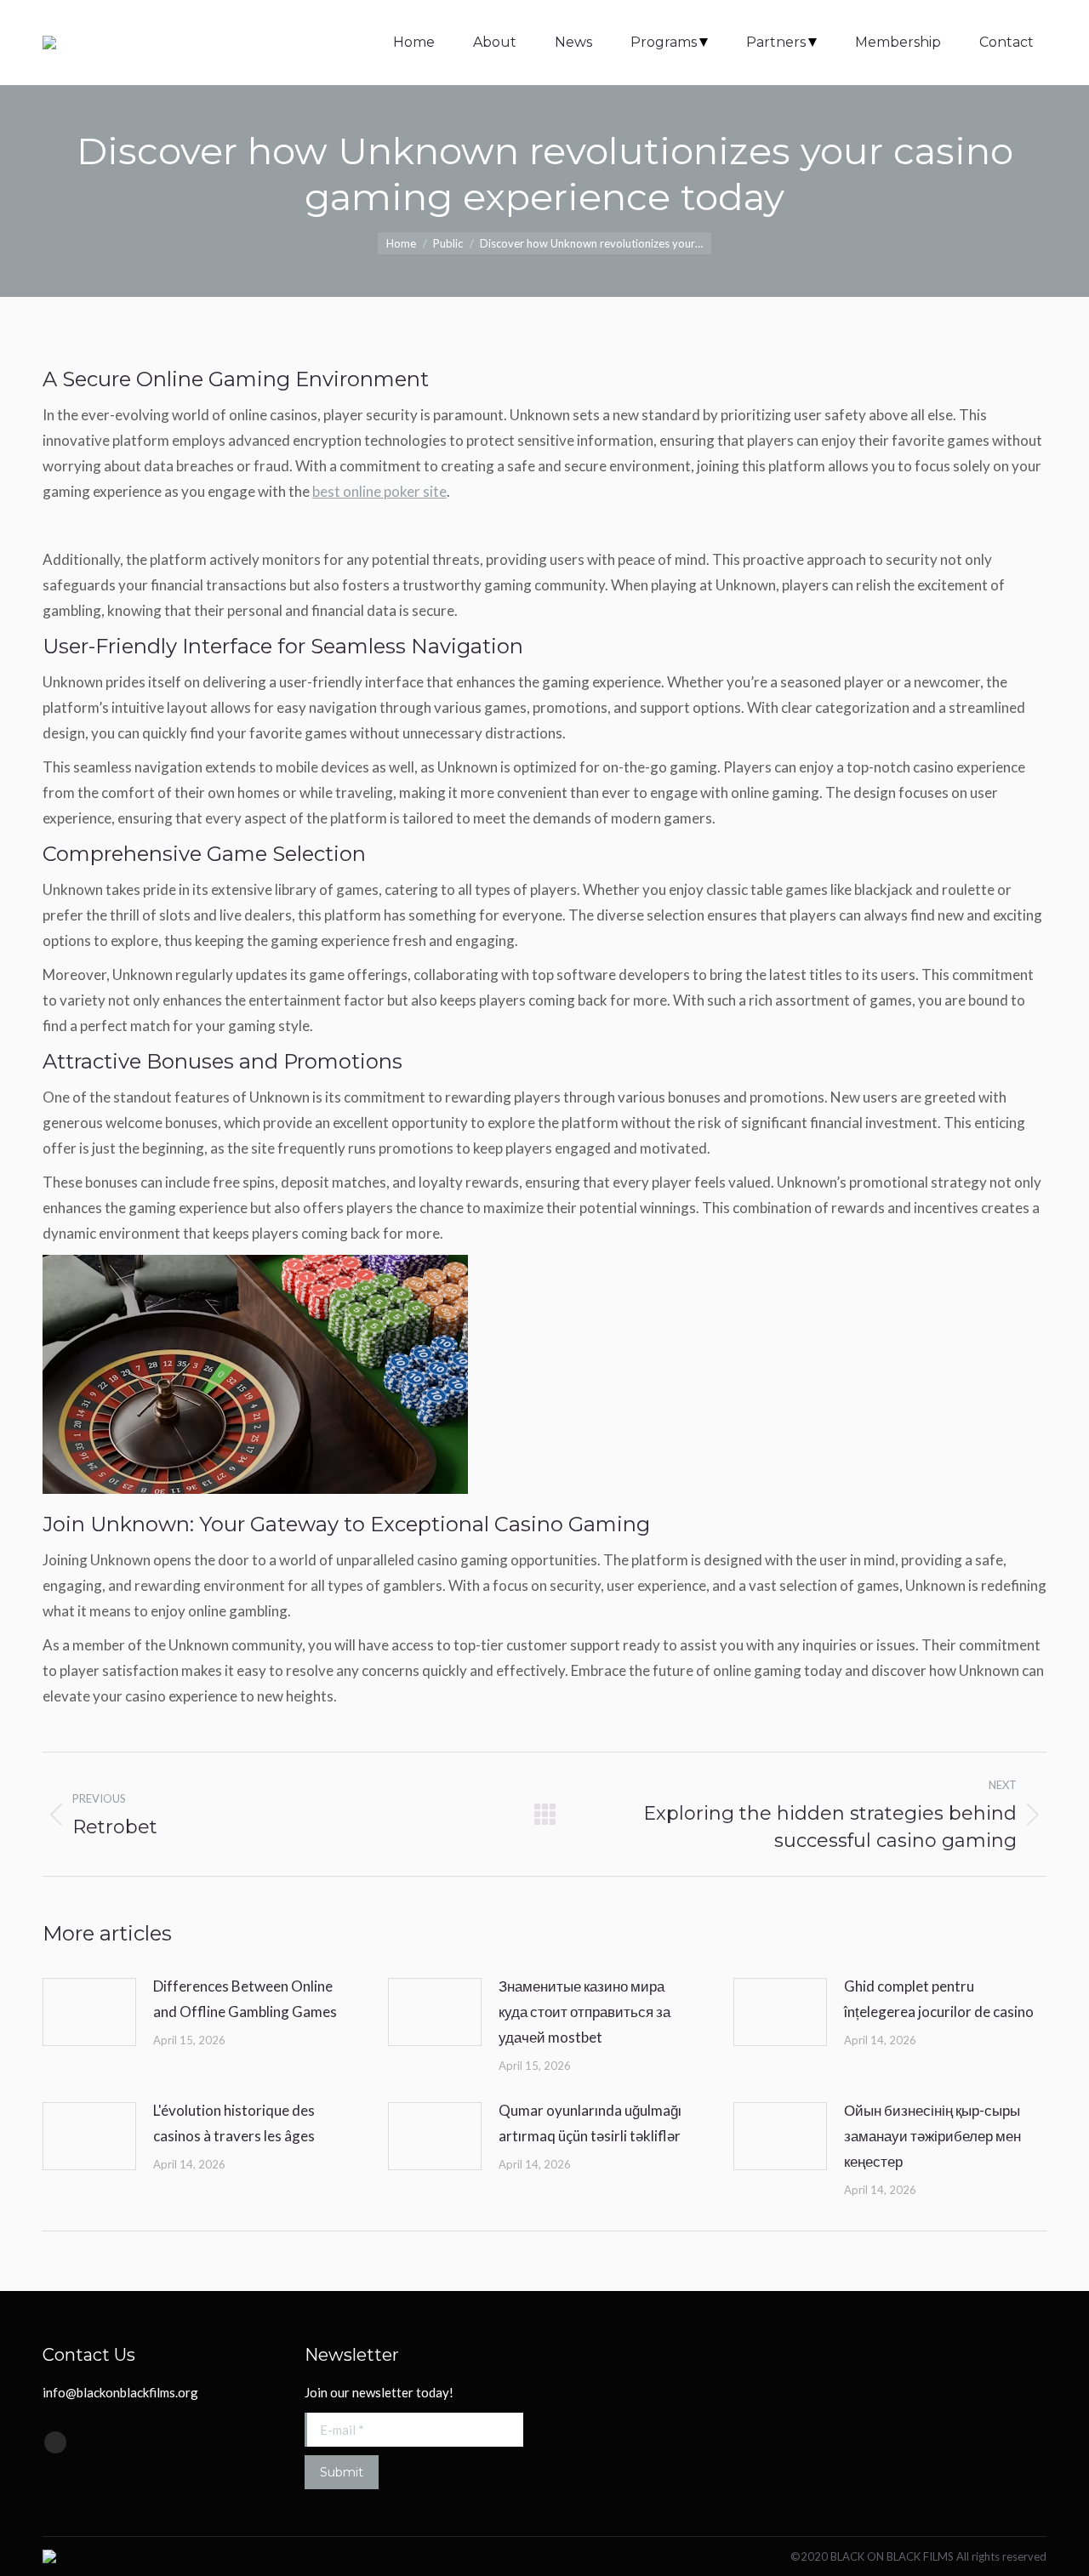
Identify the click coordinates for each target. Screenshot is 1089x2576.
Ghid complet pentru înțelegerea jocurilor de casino (939, 1999)
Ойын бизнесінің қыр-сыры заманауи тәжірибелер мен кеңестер (932, 2136)
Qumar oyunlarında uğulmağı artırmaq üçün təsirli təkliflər (590, 2123)
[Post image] (89, 2012)
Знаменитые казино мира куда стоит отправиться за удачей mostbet (584, 2012)
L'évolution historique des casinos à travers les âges (234, 2123)
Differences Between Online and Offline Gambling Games (245, 1999)
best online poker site (379, 491)
